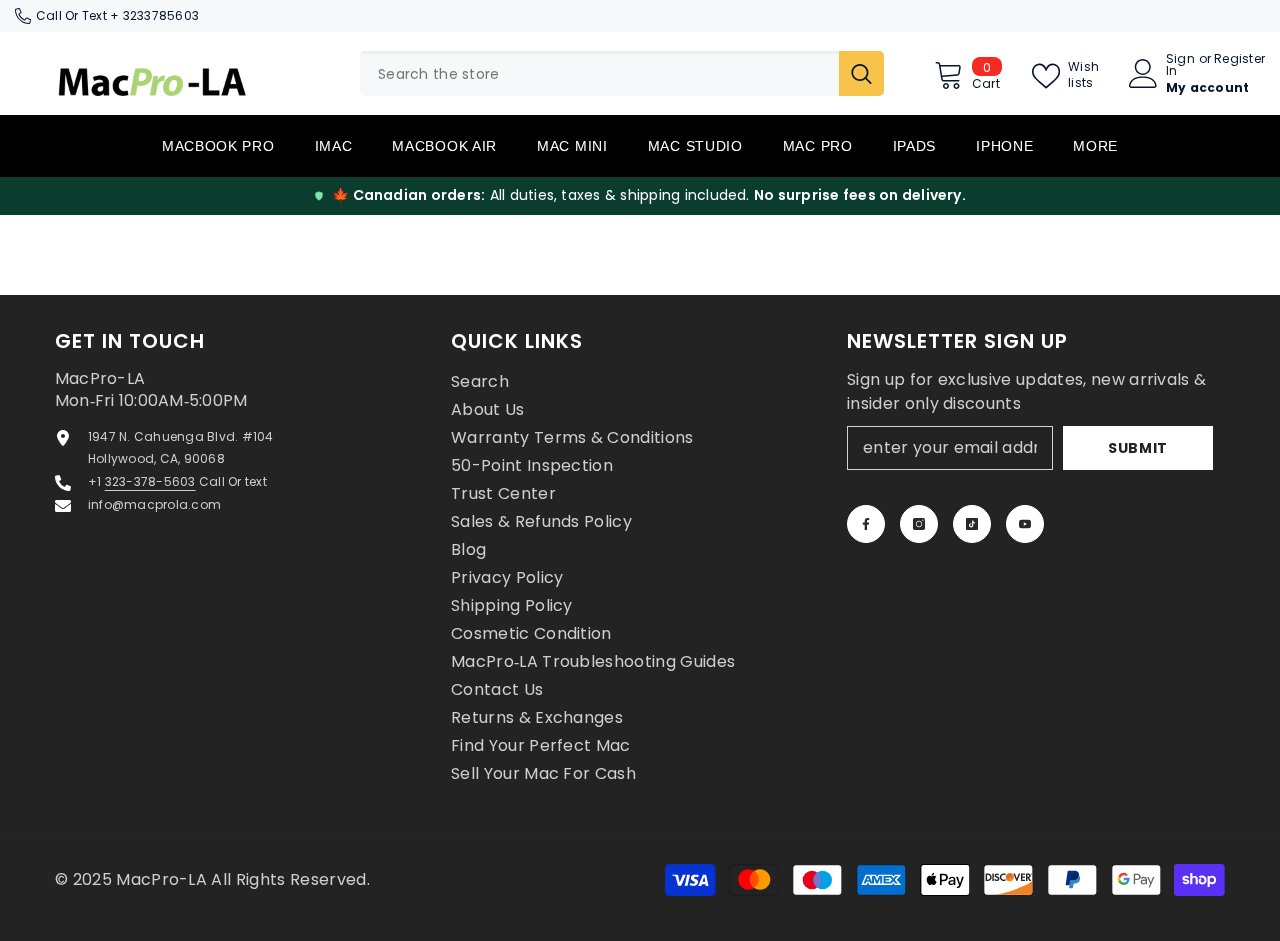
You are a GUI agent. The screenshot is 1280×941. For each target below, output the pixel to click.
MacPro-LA (163, 879)
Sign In (1180, 65)
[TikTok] (972, 524)
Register (1239, 60)
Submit (1138, 448)
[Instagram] (919, 524)
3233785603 (161, 15)
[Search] (622, 73)
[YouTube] (1025, 524)
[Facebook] (866, 524)
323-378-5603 (150, 481)
